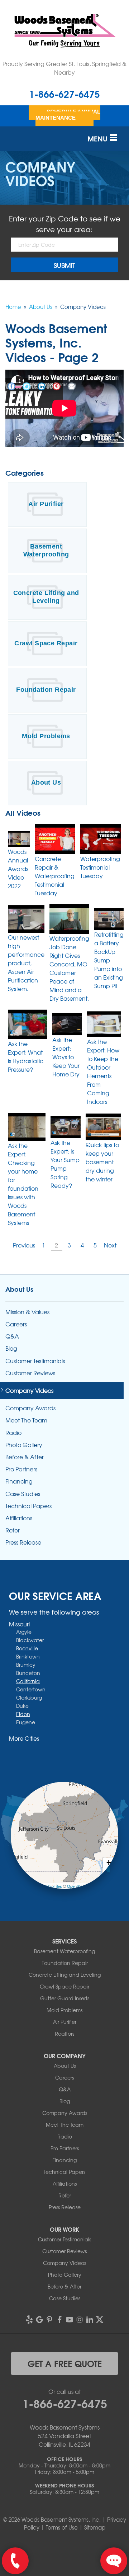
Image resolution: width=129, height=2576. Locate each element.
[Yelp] (29, 2320)
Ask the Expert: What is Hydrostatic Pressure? (26, 1056)
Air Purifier (46, 504)
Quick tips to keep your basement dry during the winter (102, 1162)
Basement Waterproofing (46, 550)
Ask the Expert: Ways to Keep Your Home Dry (66, 1057)
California (28, 1681)
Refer (13, 1530)
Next (110, 1245)
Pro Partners (21, 1469)
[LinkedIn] (90, 2320)
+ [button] (109, 1863)
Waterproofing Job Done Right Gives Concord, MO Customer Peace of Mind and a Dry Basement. (69, 968)
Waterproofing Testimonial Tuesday (100, 867)
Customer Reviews (30, 1373)
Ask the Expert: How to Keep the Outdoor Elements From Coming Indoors (103, 1071)
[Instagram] (80, 2320)
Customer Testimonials (35, 1361)
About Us (46, 782)
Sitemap (95, 2527)
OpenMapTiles (49, 1886)
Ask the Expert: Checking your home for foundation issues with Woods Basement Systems (23, 1184)
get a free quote (65, 2363)
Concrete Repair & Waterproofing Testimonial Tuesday (55, 876)
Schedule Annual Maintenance (68, 115)
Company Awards (30, 1408)
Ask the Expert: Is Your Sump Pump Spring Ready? (65, 1164)
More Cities (24, 1738)
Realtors (64, 2034)
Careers (16, 1324)
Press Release (23, 1542)
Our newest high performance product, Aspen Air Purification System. (26, 963)
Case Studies (23, 1494)
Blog (11, 1348)
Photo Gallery (24, 1445)
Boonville (27, 1648)
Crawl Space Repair (46, 643)
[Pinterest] (49, 2320)
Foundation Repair (46, 690)
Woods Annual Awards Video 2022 (18, 869)
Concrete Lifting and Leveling (46, 597)
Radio (13, 1433)
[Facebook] (59, 2320)
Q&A (12, 1336)
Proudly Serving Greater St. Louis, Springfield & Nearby (64, 68)
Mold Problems (46, 736)
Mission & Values (27, 1312)
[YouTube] (70, 2320)
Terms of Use (62, 2527)
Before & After (25, 1457)
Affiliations (19, 1518)
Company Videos (29, 1390)
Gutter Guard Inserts (65, 1998)
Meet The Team (26, 1420)
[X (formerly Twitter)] (100, 2320)
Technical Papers (28, 1506)
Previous (24, 1245)
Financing (19, 1481)
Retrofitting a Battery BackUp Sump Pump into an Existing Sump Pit (109, 960)
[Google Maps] (39, 2320)
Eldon (23, 1714)
